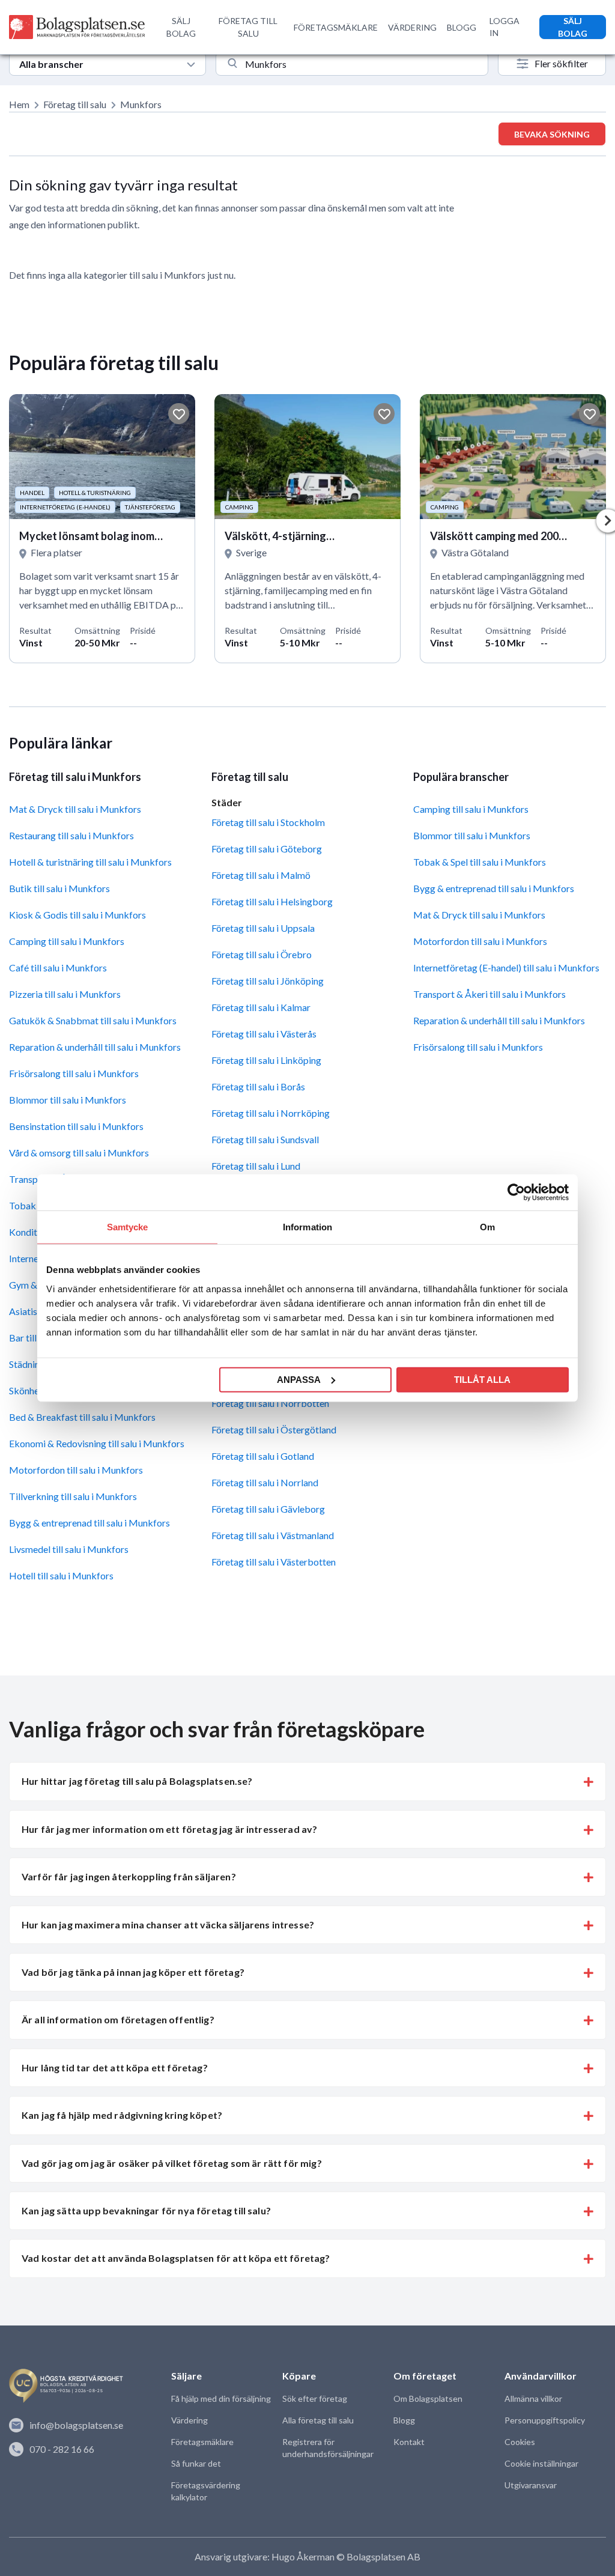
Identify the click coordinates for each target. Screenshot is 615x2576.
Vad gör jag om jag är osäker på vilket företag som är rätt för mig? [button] (172, 2163)
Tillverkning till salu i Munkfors (73, 1496)
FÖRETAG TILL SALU (248, 27)
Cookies (520, 2442)
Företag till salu (75, 104)
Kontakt (409, 2442)
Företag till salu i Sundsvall (265, 1139)
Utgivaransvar (531, 2485)
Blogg (404, 2420)
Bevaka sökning (552, 134)
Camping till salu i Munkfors (67, 941)
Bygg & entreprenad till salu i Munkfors (89, 1523)
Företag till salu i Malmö (261, 875)
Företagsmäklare (202, 2442)
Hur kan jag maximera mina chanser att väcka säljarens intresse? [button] (168, 1924)
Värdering (189, 2420)
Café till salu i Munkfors (58, 968)
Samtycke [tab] (128, 1227)
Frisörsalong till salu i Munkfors (74, 1073)
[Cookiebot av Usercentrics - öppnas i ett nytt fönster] (516, 1192)
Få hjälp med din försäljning (221, 2398)
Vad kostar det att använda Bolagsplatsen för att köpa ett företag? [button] (176, 2258)
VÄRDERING (412, 27)
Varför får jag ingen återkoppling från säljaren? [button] (129, 1876)
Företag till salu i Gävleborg (268, 1509)
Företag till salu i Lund (256, 1166)
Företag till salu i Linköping (266, 1060)
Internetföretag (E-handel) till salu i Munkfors (506, 968)
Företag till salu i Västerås (264, 1034)
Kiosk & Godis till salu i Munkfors (77, 915)
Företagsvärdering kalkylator (206, 2491)
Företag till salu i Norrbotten (270, 1403)
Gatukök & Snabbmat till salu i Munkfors (93, 1020)
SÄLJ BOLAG (181, 27)
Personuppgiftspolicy (545, 2420)
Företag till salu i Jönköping (268, 981)
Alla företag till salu (318, 2420)
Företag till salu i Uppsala (263, 928)
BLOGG (462, 27)
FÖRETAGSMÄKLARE (336, 27)
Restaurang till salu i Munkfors (71, 835)
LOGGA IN (504, 27)
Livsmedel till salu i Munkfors (69, 1549)
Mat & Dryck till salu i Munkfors (75, 809)
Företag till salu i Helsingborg (272, 901)
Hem (19, 104)
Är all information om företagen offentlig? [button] (118, 2019)
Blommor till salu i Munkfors (68, 1100)
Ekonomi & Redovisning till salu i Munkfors (97, 1443)
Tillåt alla (482, 1379)
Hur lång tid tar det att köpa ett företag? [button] (115, 2067)
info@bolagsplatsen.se (76, 2425)
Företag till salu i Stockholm (268, 822)
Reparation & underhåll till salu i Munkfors (95, 1047)
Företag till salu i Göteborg (267, 849)
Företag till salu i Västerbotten (274, 1562)
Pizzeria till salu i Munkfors (65, 994)
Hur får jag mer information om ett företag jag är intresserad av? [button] (169, 1829)
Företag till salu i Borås (258, 1086)
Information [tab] (307, 1227)
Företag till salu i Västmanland (273, 1535)
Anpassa (299, 1379)
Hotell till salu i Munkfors (61, 1575)
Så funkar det (196, 2463)
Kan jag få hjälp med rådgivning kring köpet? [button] (122, 2115)
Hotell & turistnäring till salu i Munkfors (90, 862)
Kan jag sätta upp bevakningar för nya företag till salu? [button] (146, 2210)
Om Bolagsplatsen (428, 2398)
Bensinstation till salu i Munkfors (76, 1126)
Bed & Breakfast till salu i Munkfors (82, 1417)
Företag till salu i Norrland (265, 1482)
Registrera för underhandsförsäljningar (328, 2448)
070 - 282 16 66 (62, 2449)
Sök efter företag (315, 2398)
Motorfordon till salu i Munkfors (76, 1470)
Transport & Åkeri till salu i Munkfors (489, 994)
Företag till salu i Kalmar (261, 1007)
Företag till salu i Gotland (263, 1456)
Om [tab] (487, 1227)
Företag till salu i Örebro (262, 954)
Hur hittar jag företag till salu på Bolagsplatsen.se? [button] (137, 1781)
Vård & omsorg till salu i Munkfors (79, 1153)
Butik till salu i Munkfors (59, 888)
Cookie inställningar (541, 2463)
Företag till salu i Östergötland (274, 1429)
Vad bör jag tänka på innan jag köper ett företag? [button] (133, 1972)
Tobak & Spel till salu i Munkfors (480, 862)
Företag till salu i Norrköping (271, 1113)
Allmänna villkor (533, 2398)
